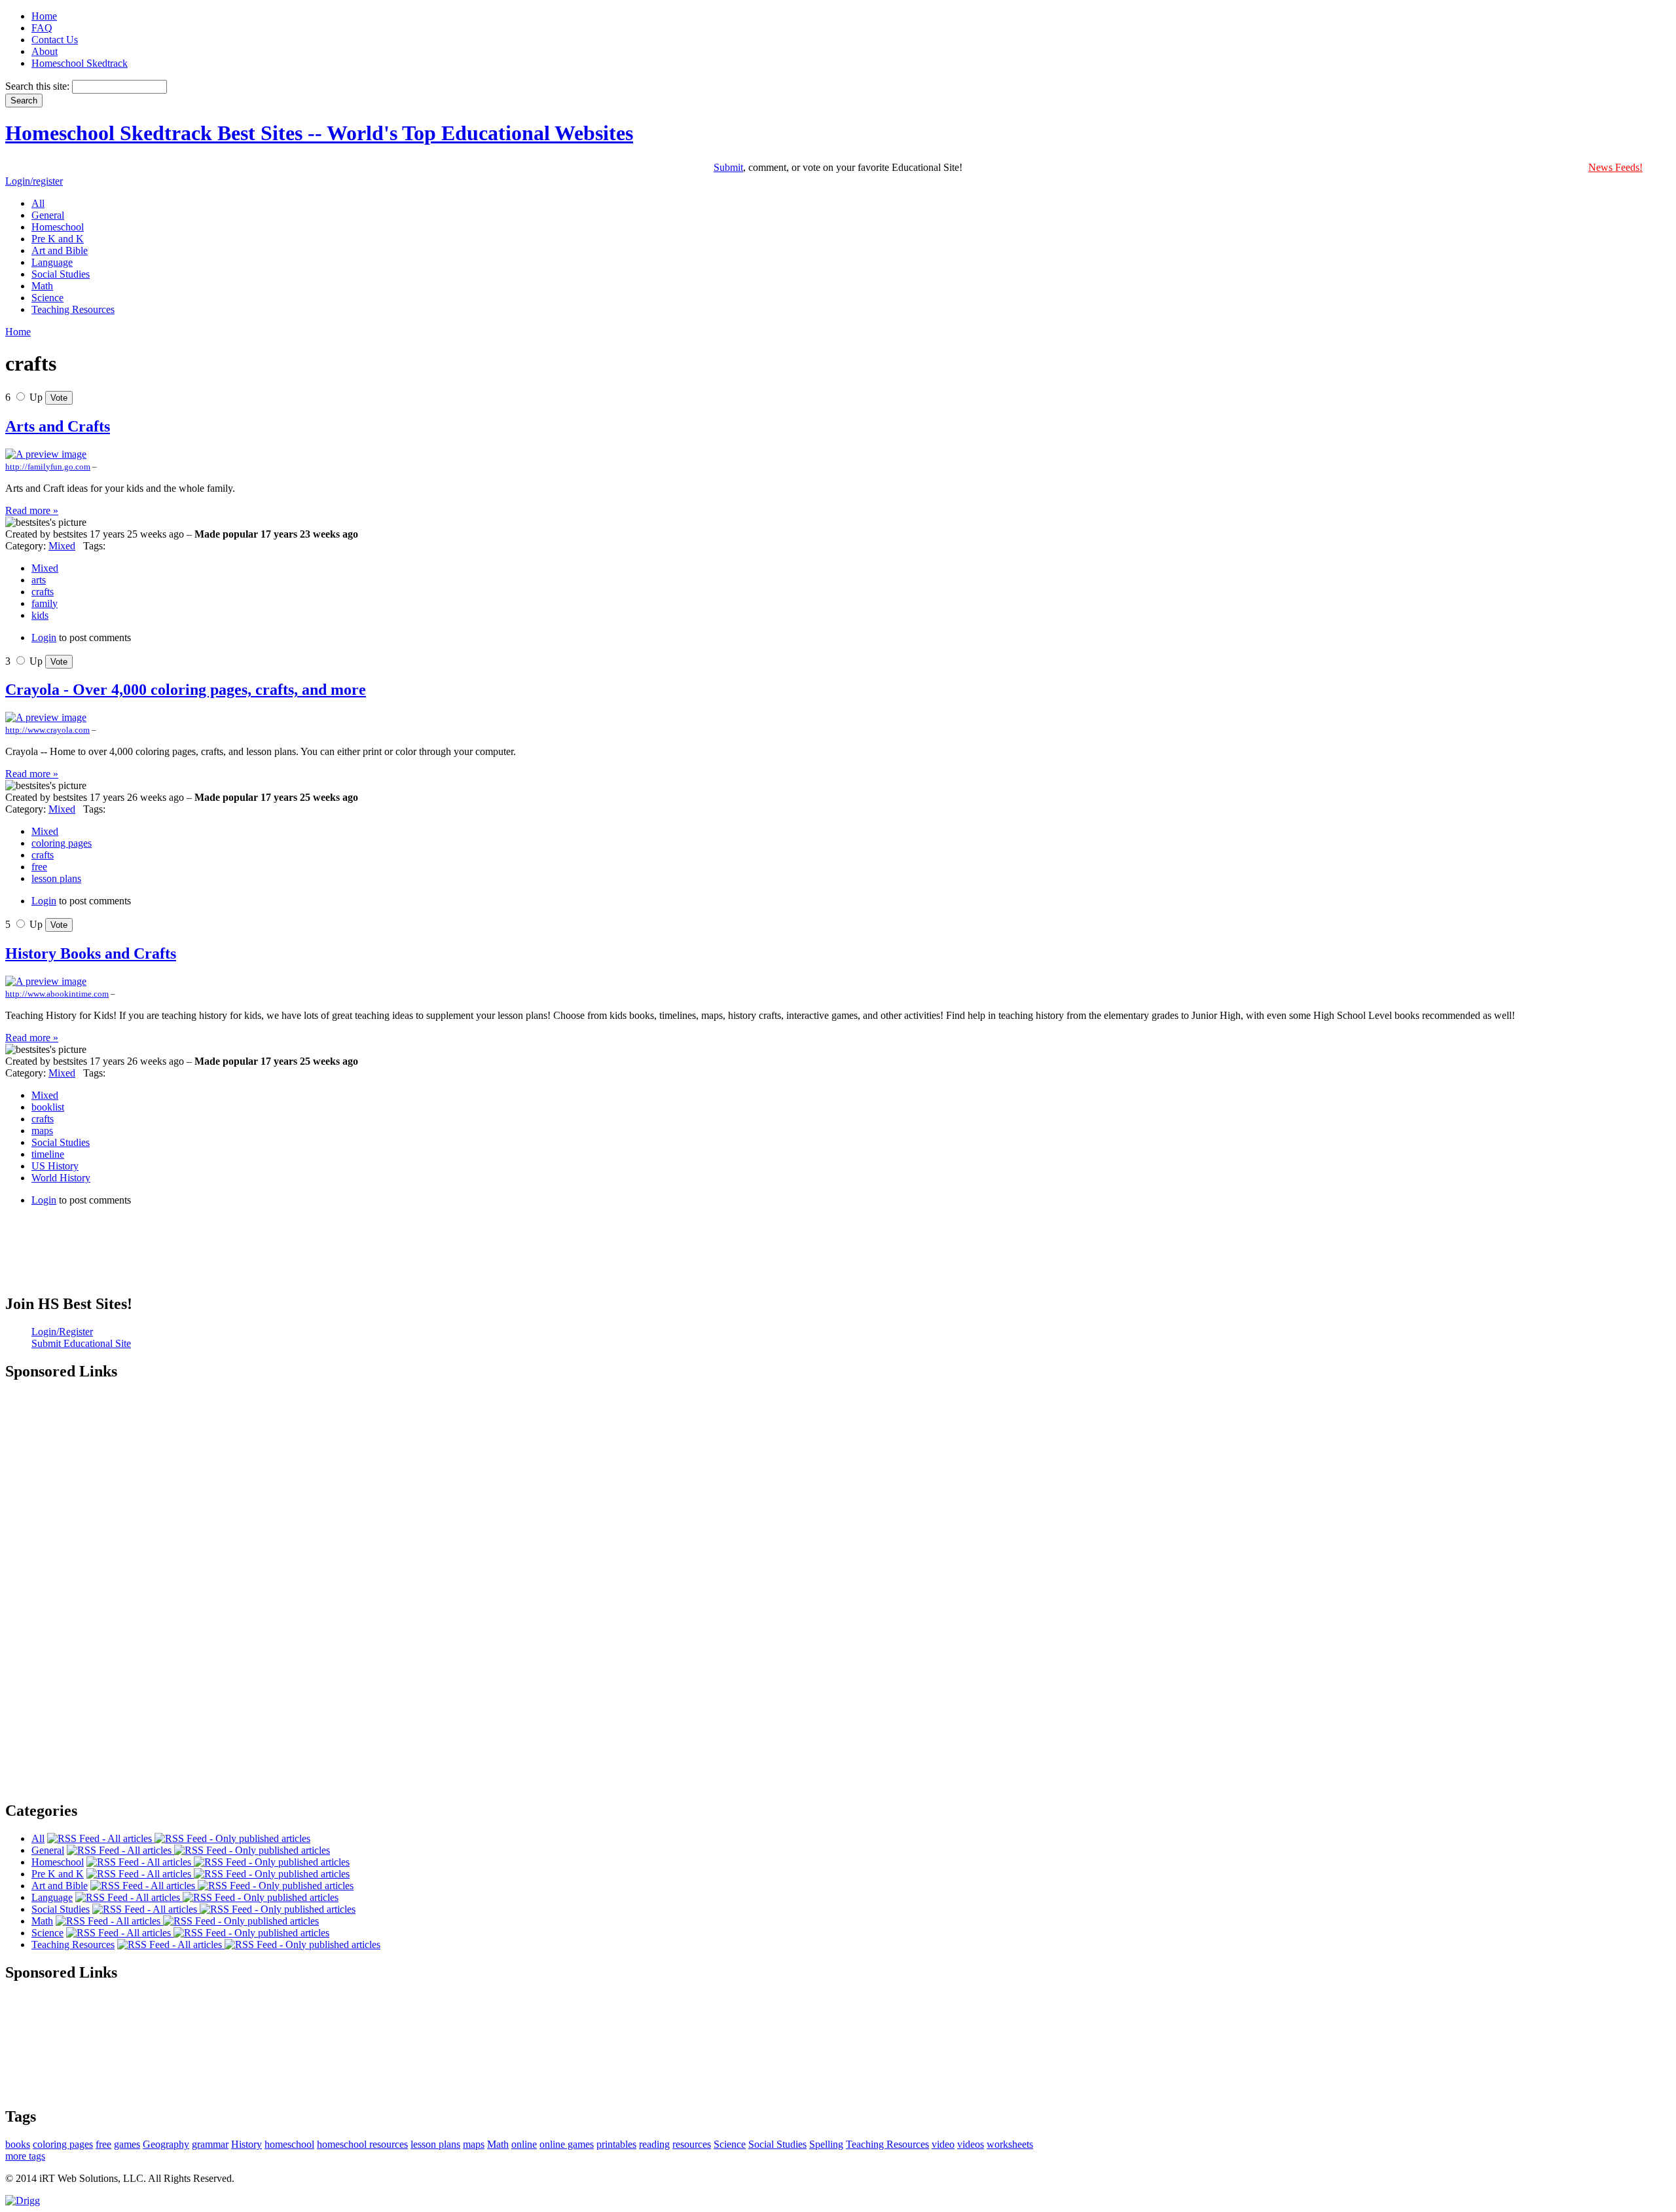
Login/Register (62, 1332)
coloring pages (62, 843)
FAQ (42, 28)
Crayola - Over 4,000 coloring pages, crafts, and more (186, 690)
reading (654, 2144)
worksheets (1010, 2144)
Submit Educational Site (81, 1343)
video (943, 2144)
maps (42, 1131)
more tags (25, 2156)
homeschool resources (362, 2144)
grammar (210, 2144)
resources (692, 2144)
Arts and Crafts (58, 426)
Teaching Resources (887, 2144)
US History (55, 1166)
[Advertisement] (838, 1260)
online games (567, 2144)
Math (498, 2144)
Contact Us (55, 40)
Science (730, 2144)
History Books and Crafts (91, 953)
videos (971, 2144)
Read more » (32, 510)
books (18, 2144)
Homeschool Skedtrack (80, 63)
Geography (166, 2144)
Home (44, 16)
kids (40, 615)
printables (616, 2144)
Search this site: (39, 86)
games (127, 2144)
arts (39, 580)
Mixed (62, 546)
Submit (728, 167)
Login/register (34, 181)
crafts (43, 592)
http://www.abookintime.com (57, 994)
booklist (48, 1107)
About (45, 51)
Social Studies (61, 1142)
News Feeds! (1615, 167)
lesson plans (56, 878)
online (524, 2144)
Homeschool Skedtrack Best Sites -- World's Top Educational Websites (319, 133)
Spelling (826, 2144)
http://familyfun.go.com (48, 467)
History (246, 2144)
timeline (48, 1154)
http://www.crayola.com (47, 730)
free (39, 867)
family (45, 603)
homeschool (289, 2144)
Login (44, 637)
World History (61, 1178)
